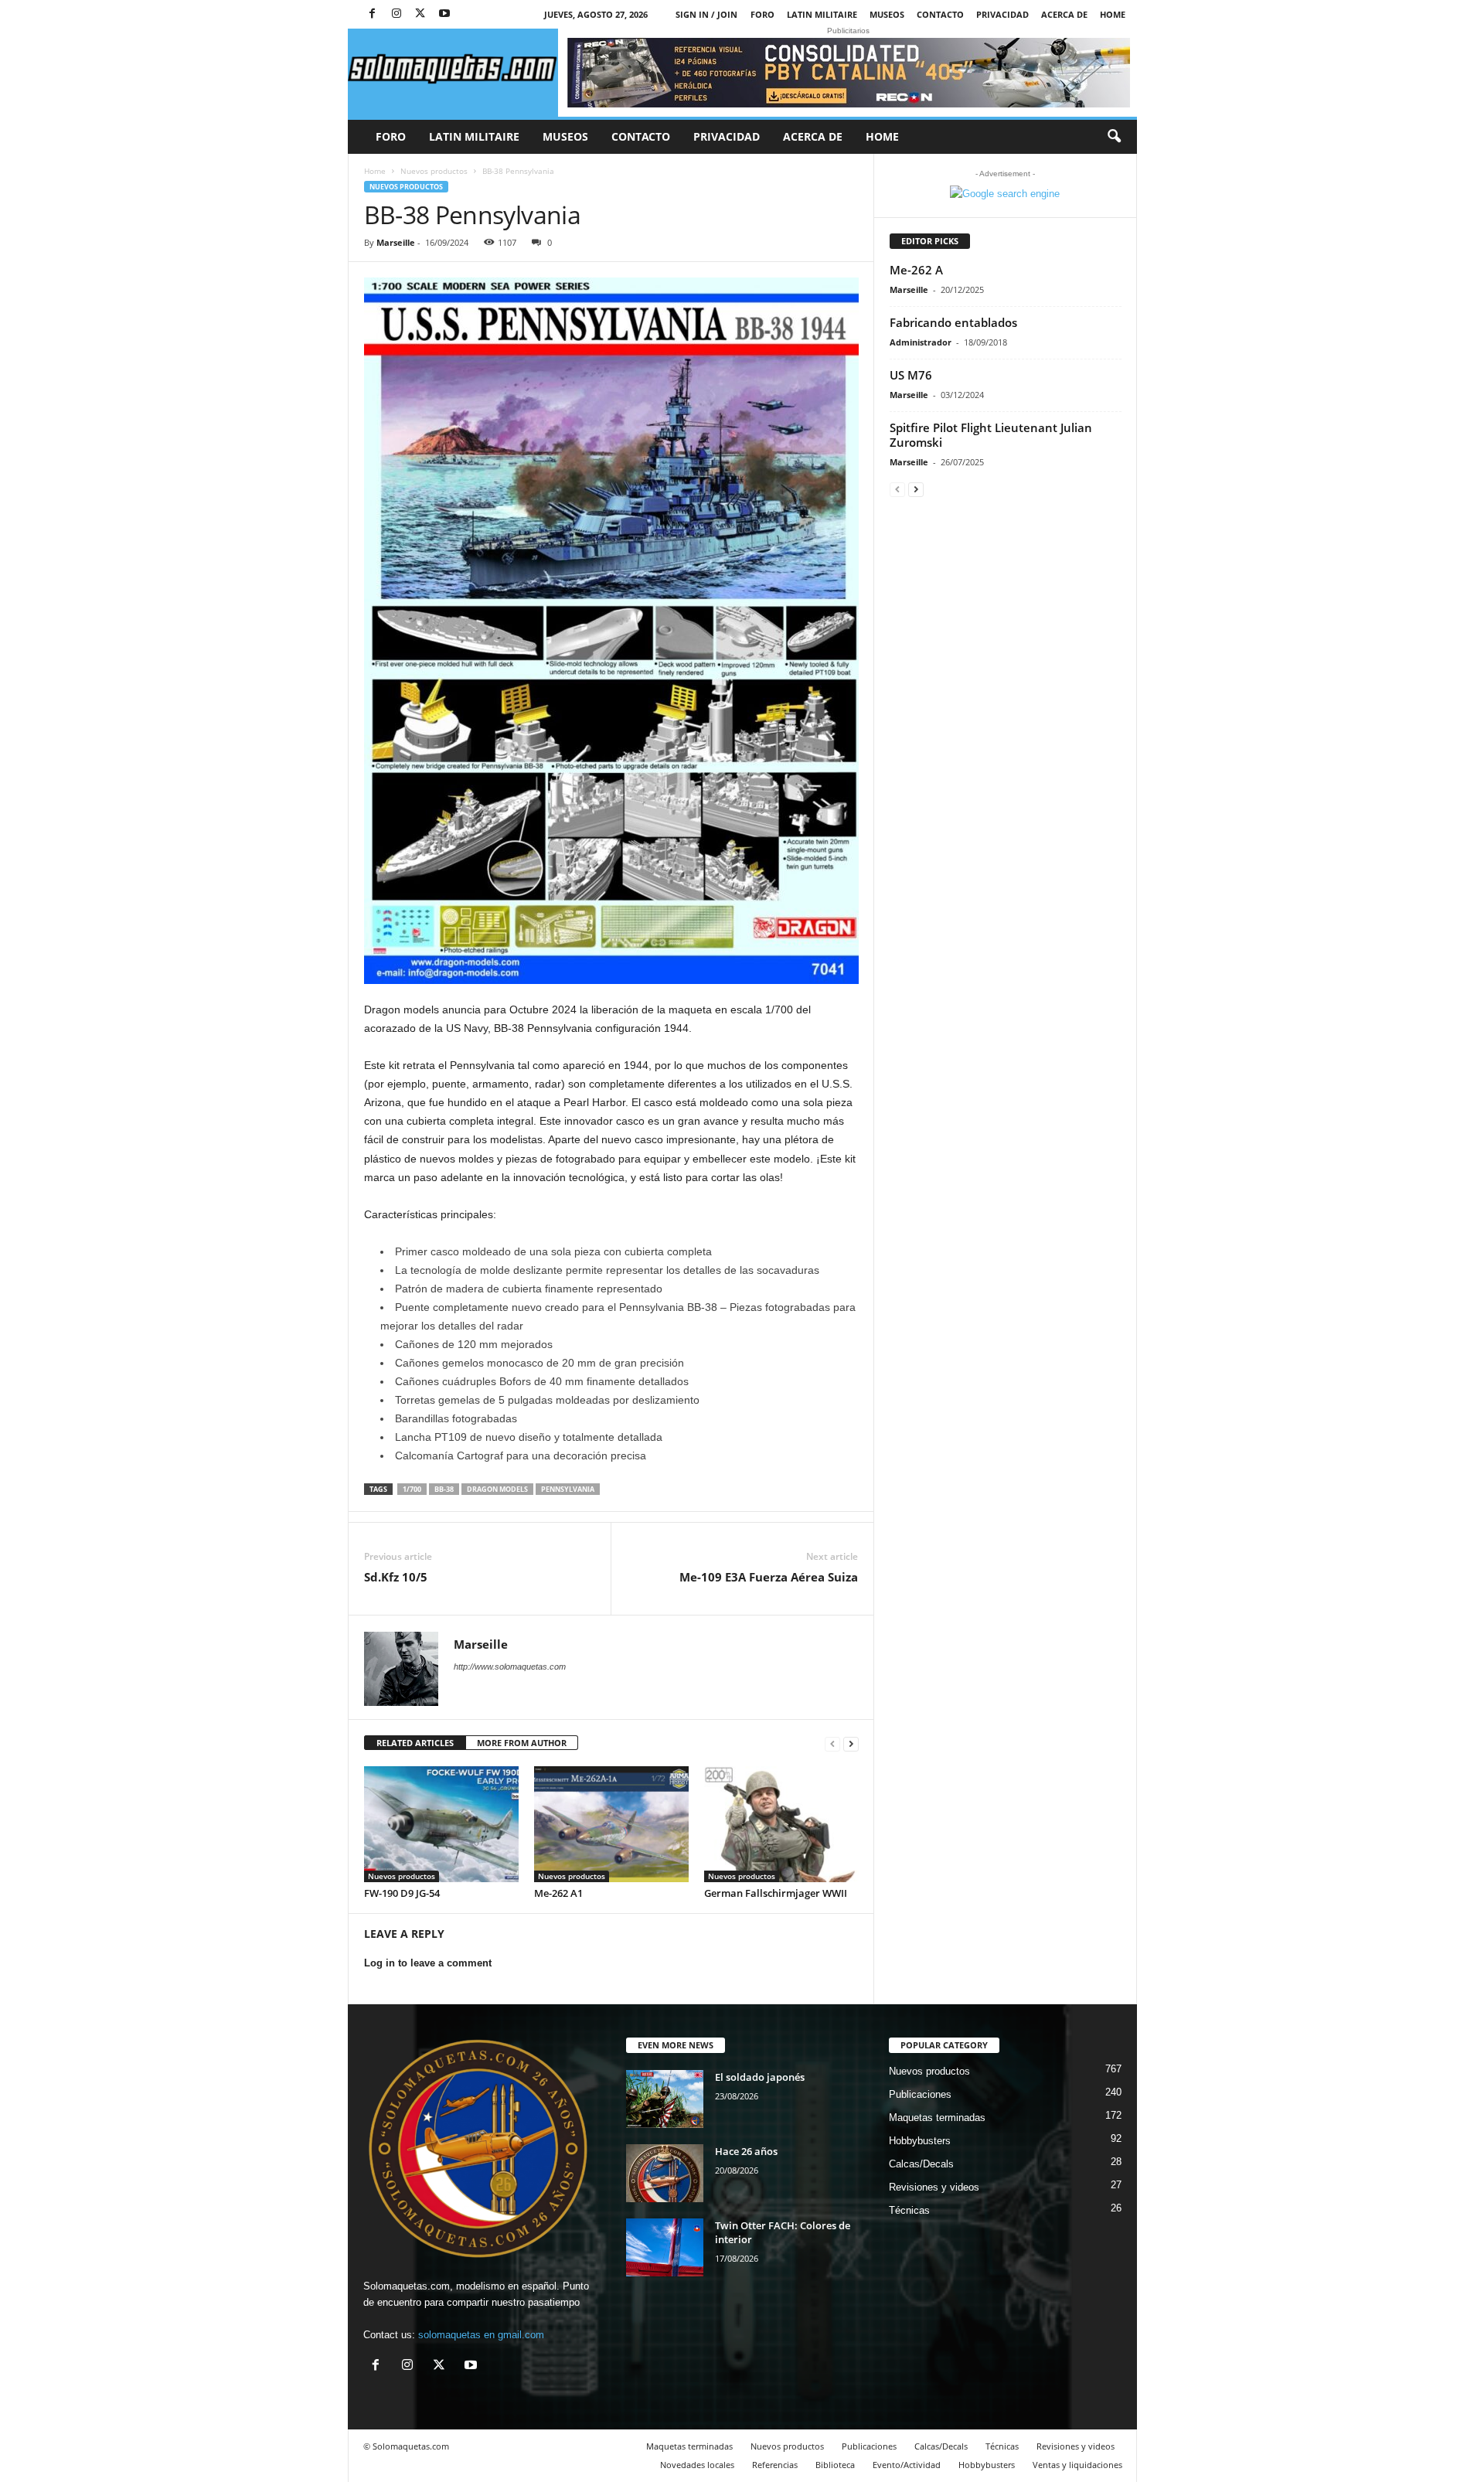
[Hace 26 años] (665, 2173)
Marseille (396, 242)
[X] (420, 14)
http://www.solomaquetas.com (510, 1667)
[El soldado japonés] (665, 2099)
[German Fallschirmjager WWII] (781, 1824)
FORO (762, 14)
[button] (1114, 137)
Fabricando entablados (953, 322)
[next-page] (851, 1743)
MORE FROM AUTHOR (522, 1743)
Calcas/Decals (921, 2164)
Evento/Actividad (907, 2465)
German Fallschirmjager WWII (776, 1893)
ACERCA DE (1064, 14)
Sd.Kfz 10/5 (396, 1577)
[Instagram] (397, 14)
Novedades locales (697, 2465)
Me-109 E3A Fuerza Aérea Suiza (769, 1577)
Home (1113, 14)
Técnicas (909, 2210)
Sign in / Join (706, 14)
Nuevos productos (434, 171)
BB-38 (444, 1489)
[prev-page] (832, 1743)
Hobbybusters (920, 2141)
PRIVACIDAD (1002, 14)
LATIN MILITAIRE (822, 14)
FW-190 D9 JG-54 (402, 1893)
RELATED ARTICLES (415, 1743)
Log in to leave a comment (428, 1963)
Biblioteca (835, 2465)
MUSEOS (887, 14)
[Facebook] (373, 14)
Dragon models (497, 1489)
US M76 (911, 375)
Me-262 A (916, 270)
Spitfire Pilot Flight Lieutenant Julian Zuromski (991, 435)
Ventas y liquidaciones (1077, 2465)
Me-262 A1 (558, 1893)
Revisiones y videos (934, 2187)
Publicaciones (920, 2094)
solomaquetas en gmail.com (481, 2335)
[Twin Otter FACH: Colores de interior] (665, 2247)
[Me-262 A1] (611, 1824)
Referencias (775, 2465)
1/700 (412, 1489)
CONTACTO (940, 14)
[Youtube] (444, 14)
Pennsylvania (568, 1489)
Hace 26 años (746, 2151)
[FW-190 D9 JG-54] (441, 1824)
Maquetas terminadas (937, 2118)
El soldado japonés (760, 2077)
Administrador (921, 342)
